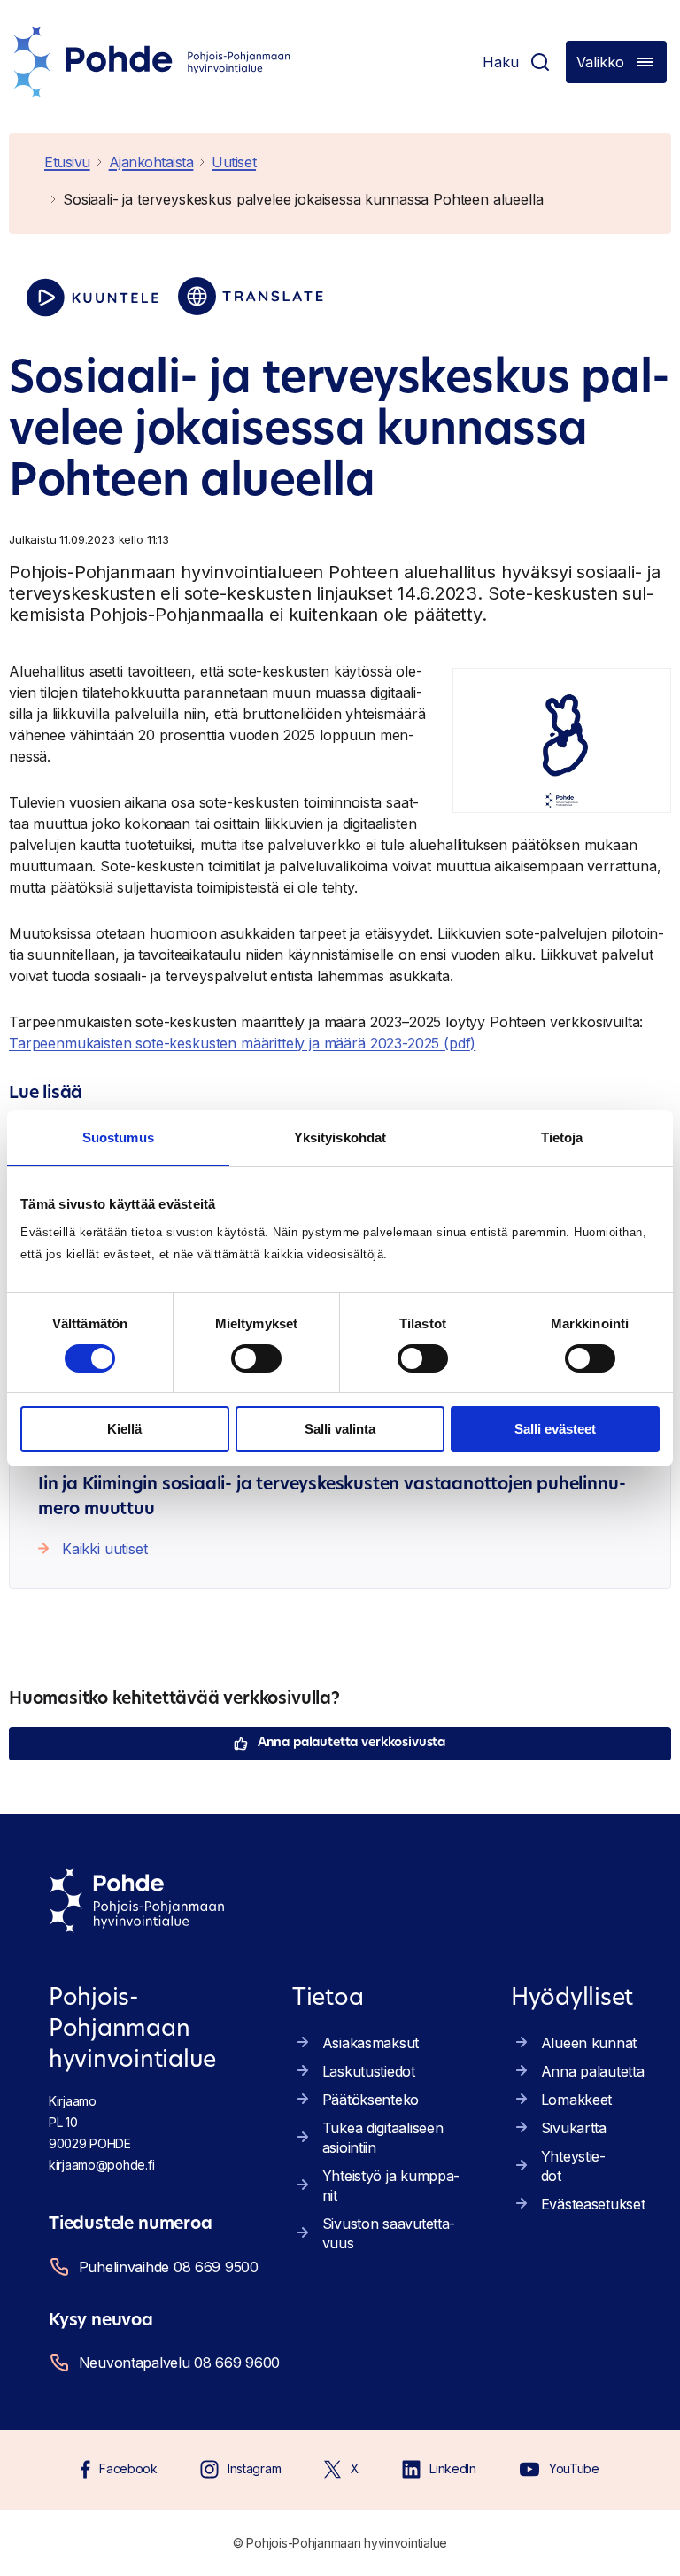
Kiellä (124, 1429)
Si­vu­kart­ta (574, 2128)
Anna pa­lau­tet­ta (593, 2071)
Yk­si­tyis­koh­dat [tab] (340, 1137)
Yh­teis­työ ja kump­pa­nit (391, 2185)
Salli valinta (340, 1429)
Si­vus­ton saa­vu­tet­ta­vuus (389, 2233)
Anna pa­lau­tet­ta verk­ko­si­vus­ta (352, 1743)
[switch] (256, 1358)
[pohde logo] (152, 62)
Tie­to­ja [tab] (562, 1137)
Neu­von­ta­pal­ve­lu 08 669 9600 (176, 2363)
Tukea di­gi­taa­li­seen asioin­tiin (383, 2138)
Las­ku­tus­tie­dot (369, 2071)
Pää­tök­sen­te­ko (371, 2100)
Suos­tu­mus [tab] (118, 1137)
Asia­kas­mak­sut (371, 2043)
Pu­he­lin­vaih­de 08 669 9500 (169, 2267)
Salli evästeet (555, 1429)
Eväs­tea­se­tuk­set (593, 2204)
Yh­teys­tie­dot (573, 2166)
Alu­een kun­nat (589, 2043)
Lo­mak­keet (576, 2100)
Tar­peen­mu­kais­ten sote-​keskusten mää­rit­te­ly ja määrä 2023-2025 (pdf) (242, 1043)
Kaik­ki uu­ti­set (105, 1549)
